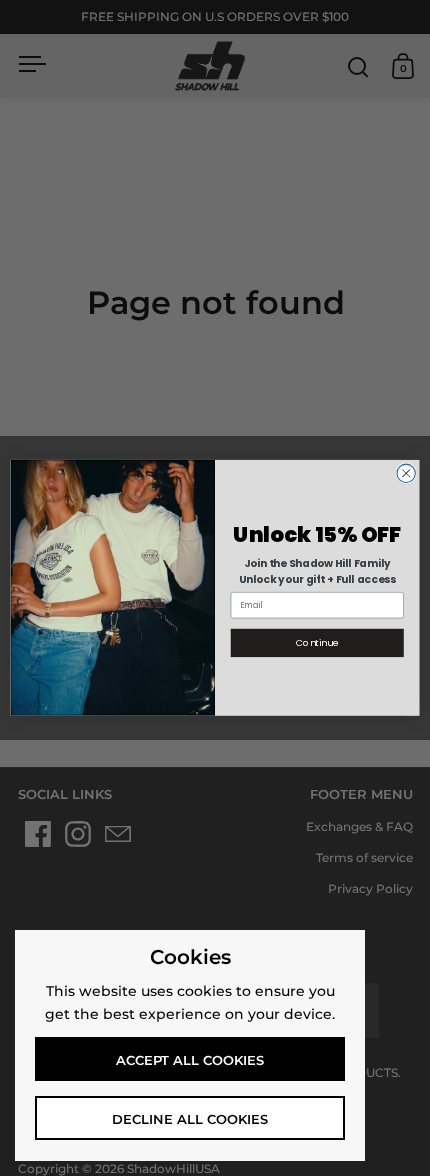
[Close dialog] (406, 473)
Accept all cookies (190, 1060)
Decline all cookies (190, 1119)
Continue (317, 642)
